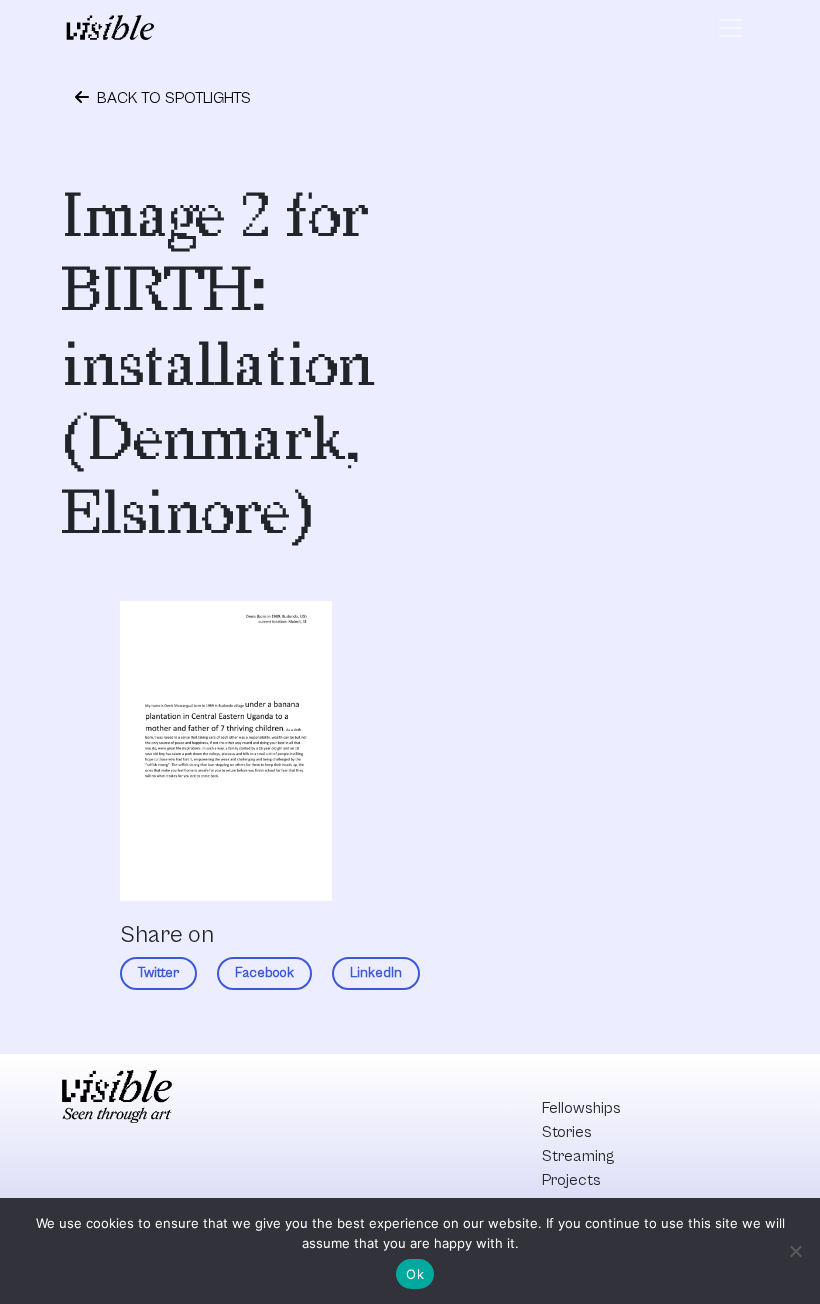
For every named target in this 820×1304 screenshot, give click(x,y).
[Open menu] (731, 28)
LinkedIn (376, 973)
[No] (795, 1251)
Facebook (264, 973)
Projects (571, 1180)
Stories (567, 1132)
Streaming (578, 1156)
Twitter (158, 973)
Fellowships (581, 1108)
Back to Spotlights (172, 98)
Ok (415, 1274)
